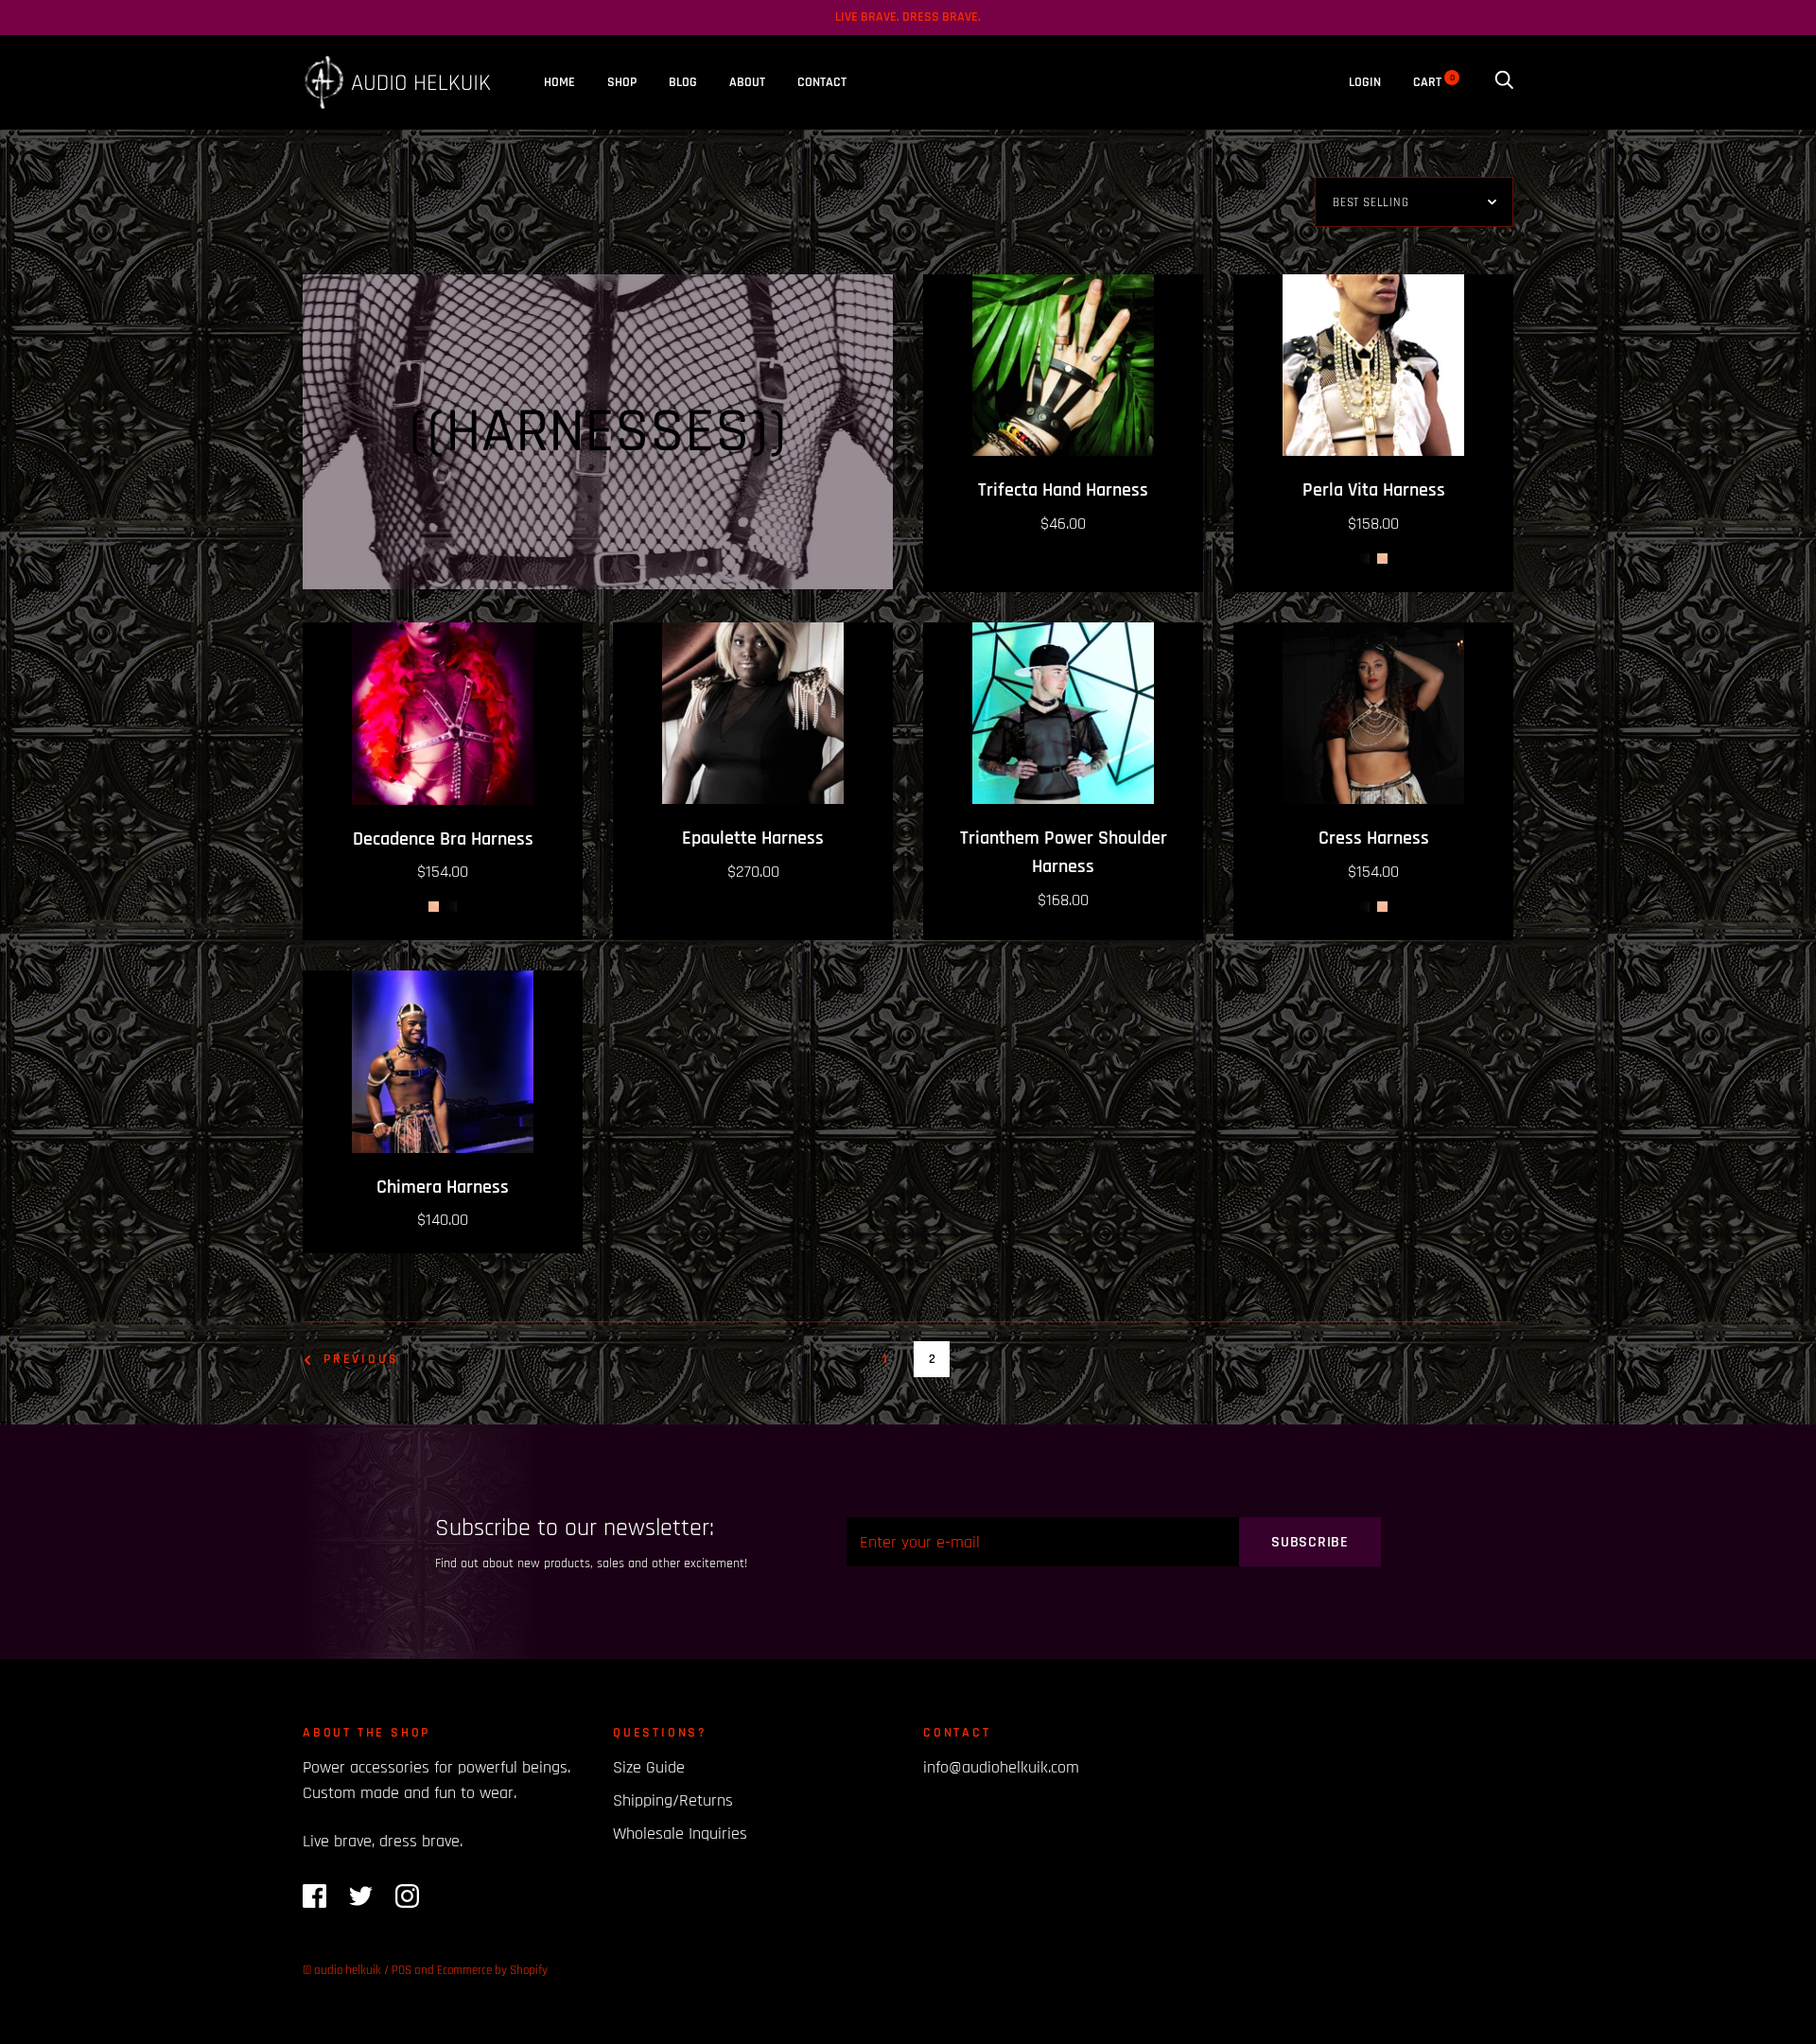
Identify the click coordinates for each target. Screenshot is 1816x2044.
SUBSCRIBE (908, 1202)
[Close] (1141, 780)
